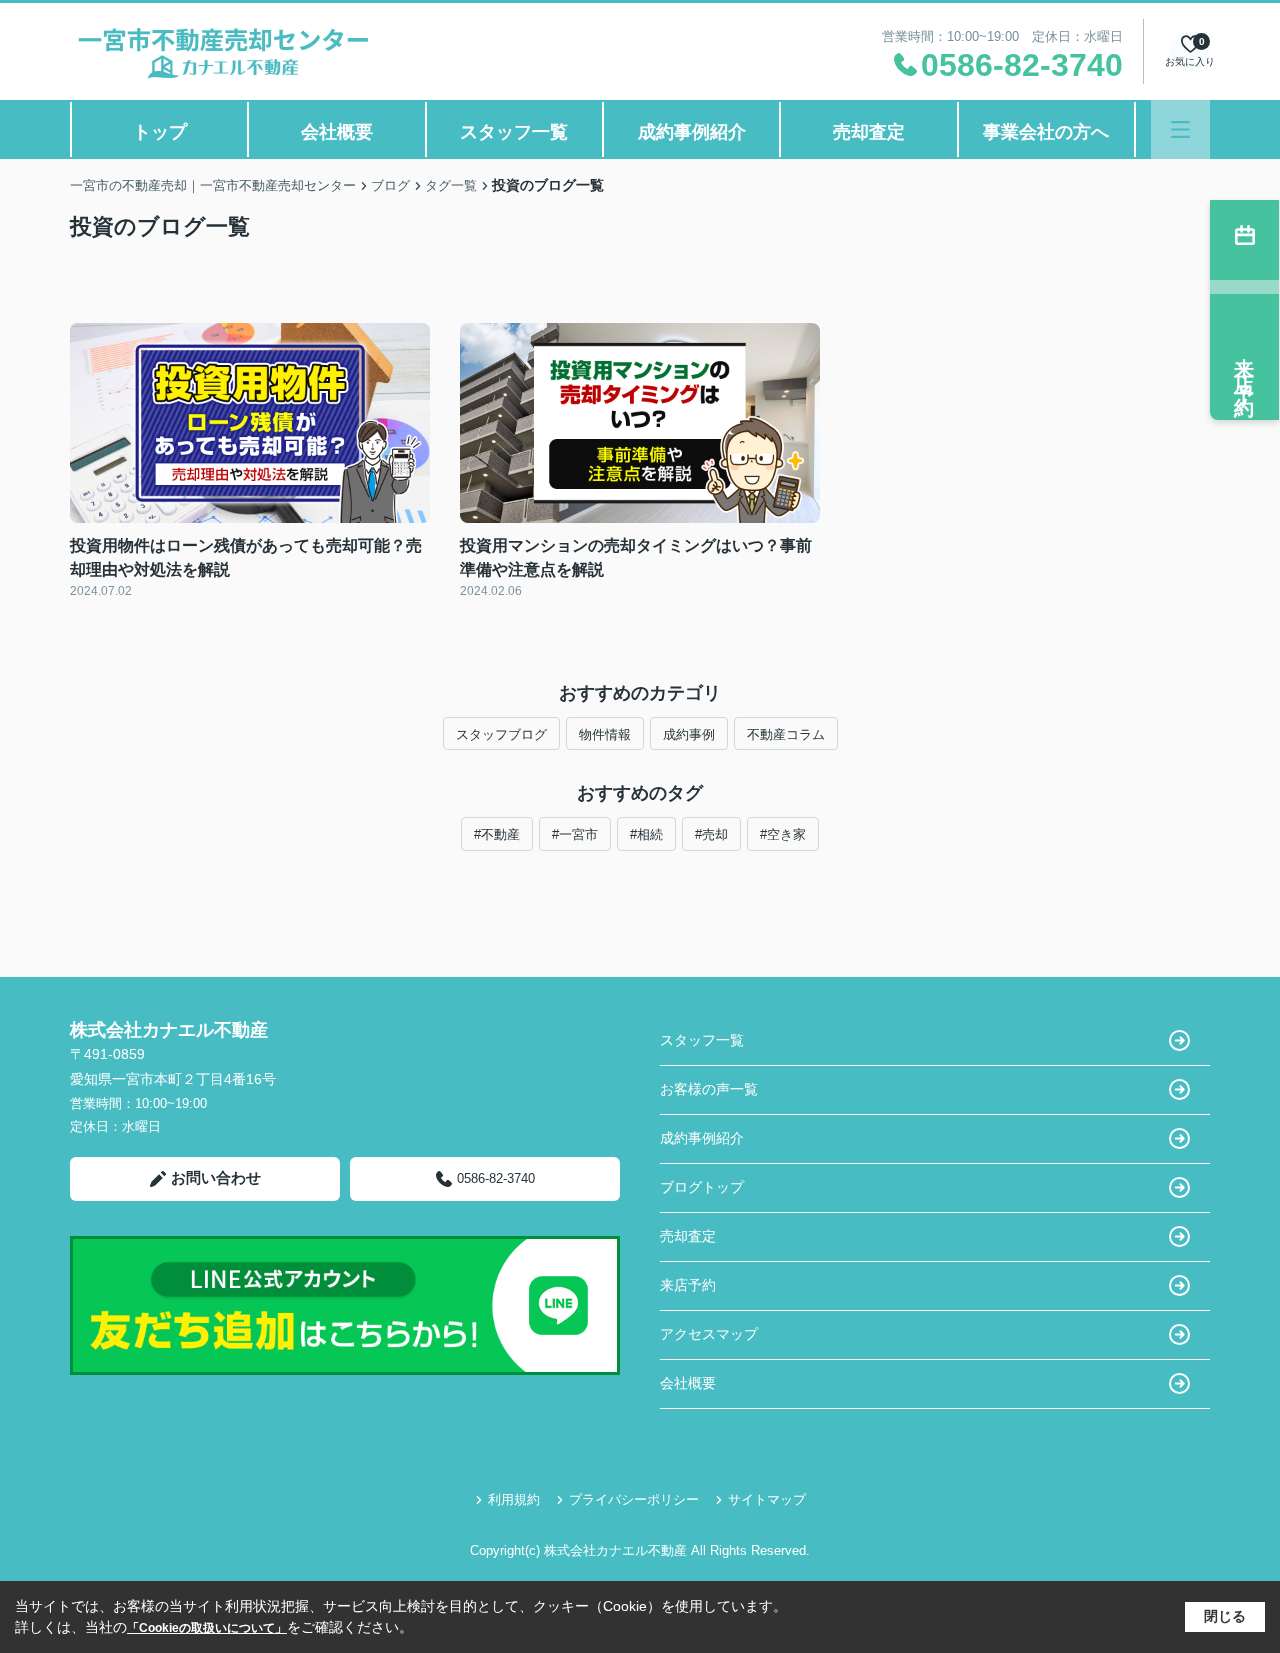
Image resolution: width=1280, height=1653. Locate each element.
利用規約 (514, 1499)
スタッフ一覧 (514, 132)
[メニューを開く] (1180, 129)
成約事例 (689, 734)
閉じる (1225, 1616)
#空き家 (783, 834)
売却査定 (869, 132)
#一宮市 (575, 834)
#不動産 (497, 834)
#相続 (646, 834)
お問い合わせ (216, 1177)
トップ (160, 132)
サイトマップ (767, 1499)
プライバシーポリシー (634, 1499)
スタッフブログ (501, 734)
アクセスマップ (709, 1334)
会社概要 (337, 132)
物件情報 (605, 734)
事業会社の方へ (1046, 132)
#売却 (711, 834)
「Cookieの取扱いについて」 (207, 1628)
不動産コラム (786, 734)
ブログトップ (702, 1187)
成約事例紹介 (692, 132)
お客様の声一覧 (709, 1089)
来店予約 (688, 1285)
